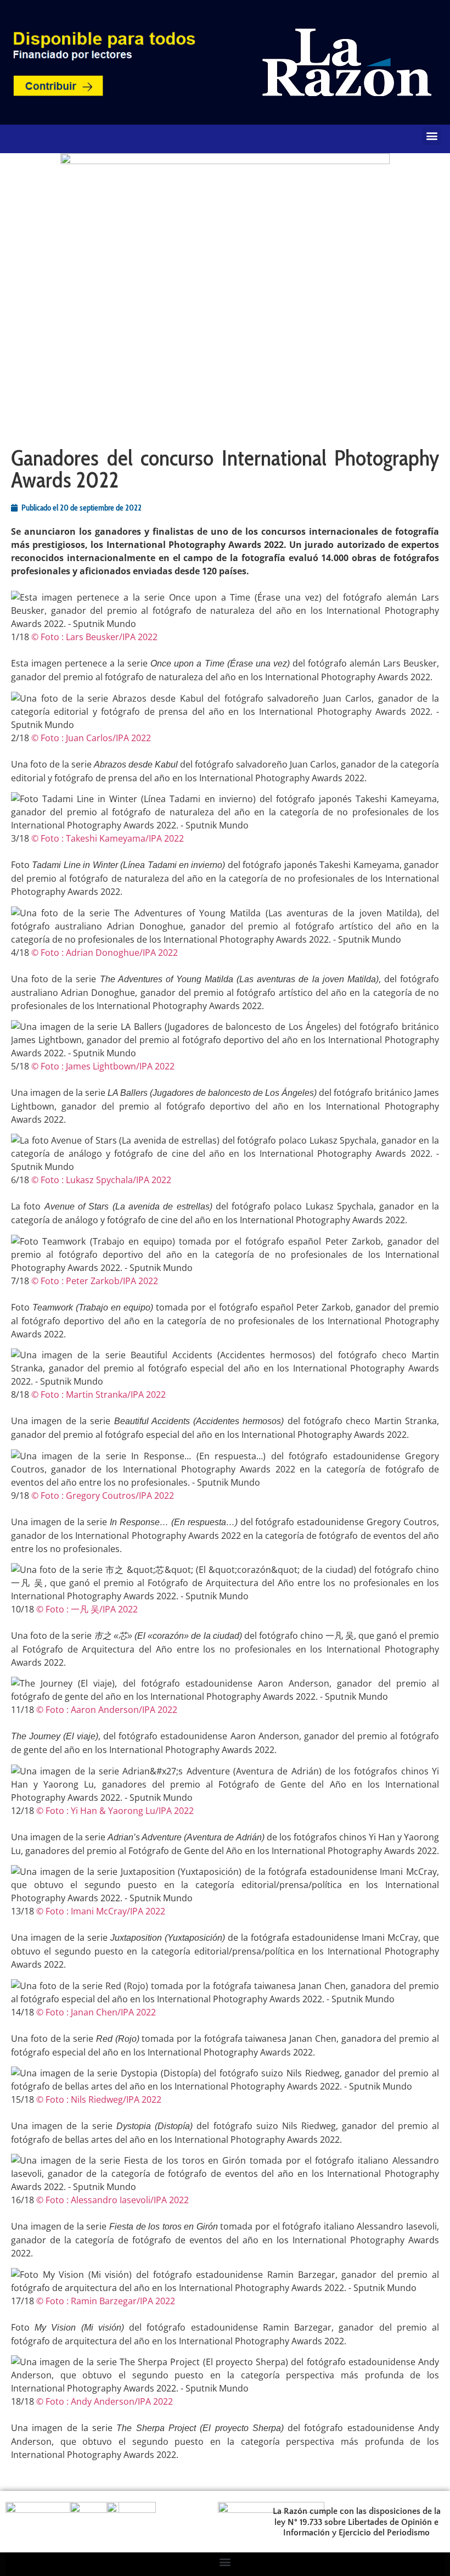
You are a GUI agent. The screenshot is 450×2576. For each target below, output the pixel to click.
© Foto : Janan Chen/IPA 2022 (96, 2012)
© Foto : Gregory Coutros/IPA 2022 (103, 1496)
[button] (432, 136)
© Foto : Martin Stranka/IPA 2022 (99, 1395)
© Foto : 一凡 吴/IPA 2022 (87, 1609)
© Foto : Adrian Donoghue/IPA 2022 (105, 953)
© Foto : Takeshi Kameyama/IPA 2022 (108, 838)
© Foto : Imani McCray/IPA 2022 (101, 1911)
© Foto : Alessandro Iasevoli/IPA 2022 (113, 2200)
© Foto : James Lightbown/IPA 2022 (103, 1066)
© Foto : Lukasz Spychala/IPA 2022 (101, 1180)
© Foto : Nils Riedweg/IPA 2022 (99, 2099)
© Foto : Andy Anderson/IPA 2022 (105, 2401)
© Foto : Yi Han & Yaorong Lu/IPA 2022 (115, 1811)
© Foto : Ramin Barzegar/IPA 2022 (106, 2301)
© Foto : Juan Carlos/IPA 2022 (91, 738)
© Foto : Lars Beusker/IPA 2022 (94, 637)
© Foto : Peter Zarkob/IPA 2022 (95, 1281)
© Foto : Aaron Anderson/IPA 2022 (107, 1710)
